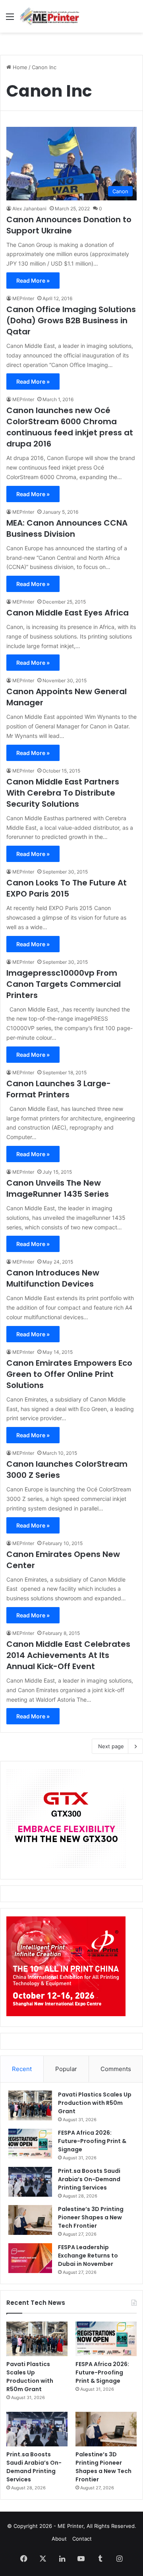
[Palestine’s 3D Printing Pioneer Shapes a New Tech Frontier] (30, 2220)
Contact (82, 2539)
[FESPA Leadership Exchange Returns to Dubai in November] (30, 2258)
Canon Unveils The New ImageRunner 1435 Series (58, 1188)
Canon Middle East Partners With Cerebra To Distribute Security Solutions (63, 793)
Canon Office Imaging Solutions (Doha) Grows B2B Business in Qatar (71, 320)
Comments (116, 2069)
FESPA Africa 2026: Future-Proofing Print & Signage (92, 2141)
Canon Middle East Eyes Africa (68, 613)
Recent (22, 2069)
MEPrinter (23, 298)
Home (19, 67)
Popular (66, 2069)
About (59, 2539)
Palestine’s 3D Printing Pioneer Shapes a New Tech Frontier (91, 2217)
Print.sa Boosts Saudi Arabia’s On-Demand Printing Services (89, 2179)
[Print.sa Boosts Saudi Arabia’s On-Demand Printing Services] (30, 2182)
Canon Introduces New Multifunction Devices (53, 1278)
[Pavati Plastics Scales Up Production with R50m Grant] (30, 2105)
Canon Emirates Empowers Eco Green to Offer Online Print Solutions (69, 1374)
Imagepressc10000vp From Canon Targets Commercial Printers (64, 984)
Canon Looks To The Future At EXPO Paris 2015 (67, 888)
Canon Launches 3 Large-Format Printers (59, 1089)
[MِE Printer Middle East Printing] (52, 16)
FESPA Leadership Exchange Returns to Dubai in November (88, 2256)
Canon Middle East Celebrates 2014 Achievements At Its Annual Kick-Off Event (68, 1655)
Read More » (33, 281)
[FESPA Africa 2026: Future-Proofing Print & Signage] (30, 2144)
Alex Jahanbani (29, 209)
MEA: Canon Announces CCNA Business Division (67, 528)
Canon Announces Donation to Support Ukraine (69, 225)
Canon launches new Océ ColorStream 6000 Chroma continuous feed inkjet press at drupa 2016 (70, 427)
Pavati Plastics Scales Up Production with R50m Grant (95, 2103)
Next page (111, 1746)
